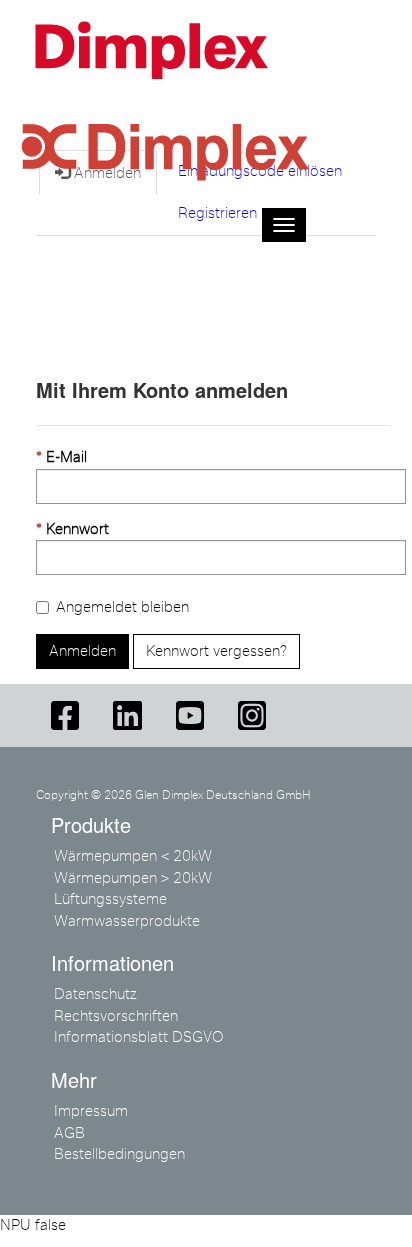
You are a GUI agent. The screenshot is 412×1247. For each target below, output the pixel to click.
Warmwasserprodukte (127, 921)
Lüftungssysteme (110, 899)
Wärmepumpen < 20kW (133, 856)
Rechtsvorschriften (116, 1016)
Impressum (91, 1111)
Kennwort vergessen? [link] (216, 651)
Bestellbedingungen (119, 1154)
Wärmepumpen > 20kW (133, 878)
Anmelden (82, 651)
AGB (69, 1133)
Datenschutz (95, 994)
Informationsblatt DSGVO (138, 1037)
